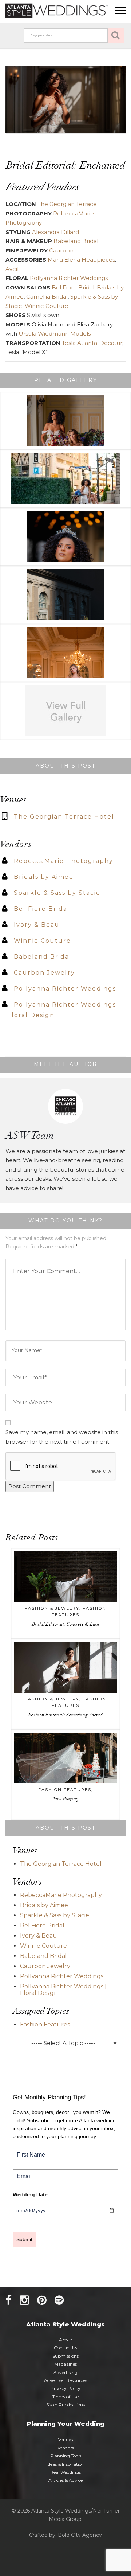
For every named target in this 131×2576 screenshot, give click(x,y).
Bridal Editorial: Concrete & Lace (66, 1625)
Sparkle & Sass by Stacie (57, 893)
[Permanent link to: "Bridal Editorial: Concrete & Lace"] (65, 1580)
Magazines (65, 2364)
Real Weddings (65, 2472)
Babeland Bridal (76, 241)
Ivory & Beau (37, 925)
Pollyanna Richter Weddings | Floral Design (63, 1990)
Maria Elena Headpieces (81, 260)
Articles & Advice (65, 2480)
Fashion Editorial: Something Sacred (65, 1715)
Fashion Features (65, 1790)
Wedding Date (30, 2194)
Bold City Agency (80, 2535)
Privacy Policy (65, 2388)
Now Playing (66, 1799)
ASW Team (30, 1136)
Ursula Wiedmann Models (55, 334)
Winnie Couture (47, 306)
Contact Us (65, 2348)
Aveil (12, 269)
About (66, 2340)
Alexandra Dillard (55, 232)
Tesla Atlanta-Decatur (92, 343)
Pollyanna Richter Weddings (69, 278)
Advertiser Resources (65, 2380)
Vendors (66, 2448)
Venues (65, 2439)
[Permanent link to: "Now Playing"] (65, 1762)
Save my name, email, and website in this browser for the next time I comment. (62, 1437)
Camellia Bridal (47, 297)
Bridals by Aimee (44, 877)
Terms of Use (65, 2397)
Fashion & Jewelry (52, 1608)
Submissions (65, 2356)
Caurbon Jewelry (44, 973)
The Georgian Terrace (67, 204)
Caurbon (61, 250)
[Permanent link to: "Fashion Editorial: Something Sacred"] (65, 1671)
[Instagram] (24, 2300)
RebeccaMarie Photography (63, 861)
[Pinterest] (42, 2300)
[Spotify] (59, 2300)
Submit (24, 2239)
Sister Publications (65, 2405)
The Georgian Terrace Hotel (64, 817)
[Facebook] (9, 2300)
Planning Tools (66, 2456)
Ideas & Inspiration (65, 2464)
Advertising (65, 2372)
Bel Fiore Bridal (73, 287)
